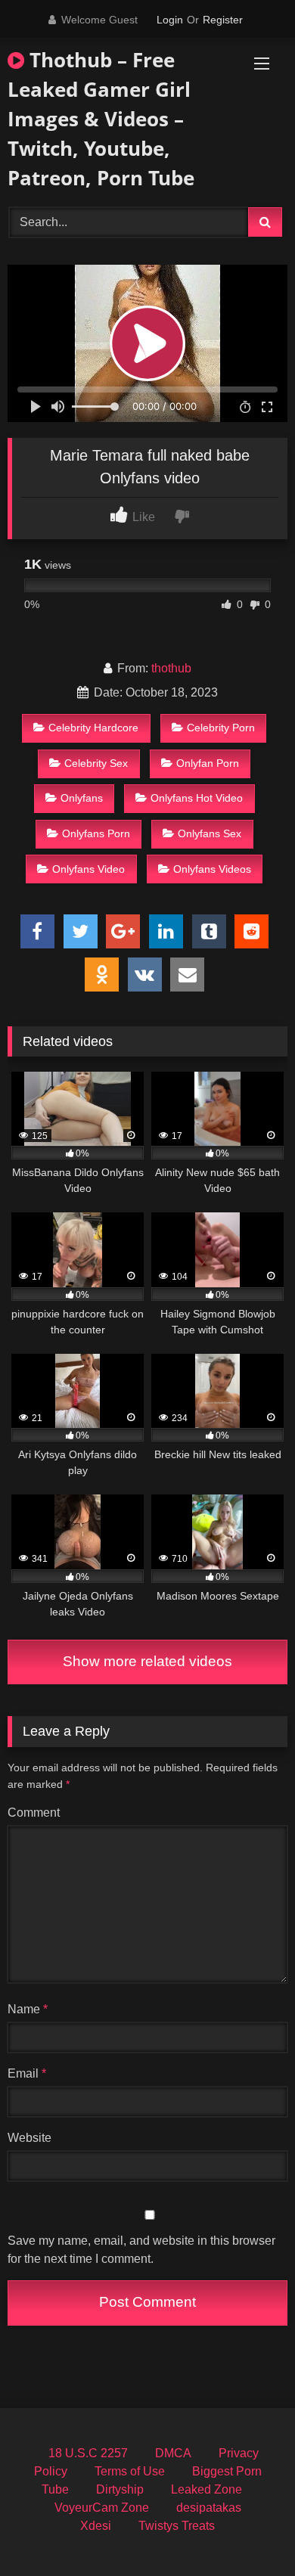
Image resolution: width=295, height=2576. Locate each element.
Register (223, 20)
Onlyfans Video (88, 869)
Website (29, 2138)
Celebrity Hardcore (93, 728)
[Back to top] (248, 2531)
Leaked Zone (206, 2489)
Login (170, 20)
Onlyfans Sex (210, 833)
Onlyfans (82, 798)
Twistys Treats (177, 2526)
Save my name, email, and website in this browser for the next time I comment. (141, 2250)
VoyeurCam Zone (102, 2508)
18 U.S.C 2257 (88, 2453)
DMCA (173, 2453)
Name (28, 2009)
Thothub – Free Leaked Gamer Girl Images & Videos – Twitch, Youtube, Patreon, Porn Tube (101, 119)
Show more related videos (147, 1661)
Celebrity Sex (96, 763)
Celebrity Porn (221, 728)
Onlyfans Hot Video (197, 798)
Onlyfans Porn (96, 833)
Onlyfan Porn (208, 763)
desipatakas (209, 2508)
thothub (171, 668)
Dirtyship (120, 2489)
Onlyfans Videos (212, 869)
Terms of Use (130, 2471)
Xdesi (96, 2526)
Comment (34, 1813)
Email (27, 2073)
